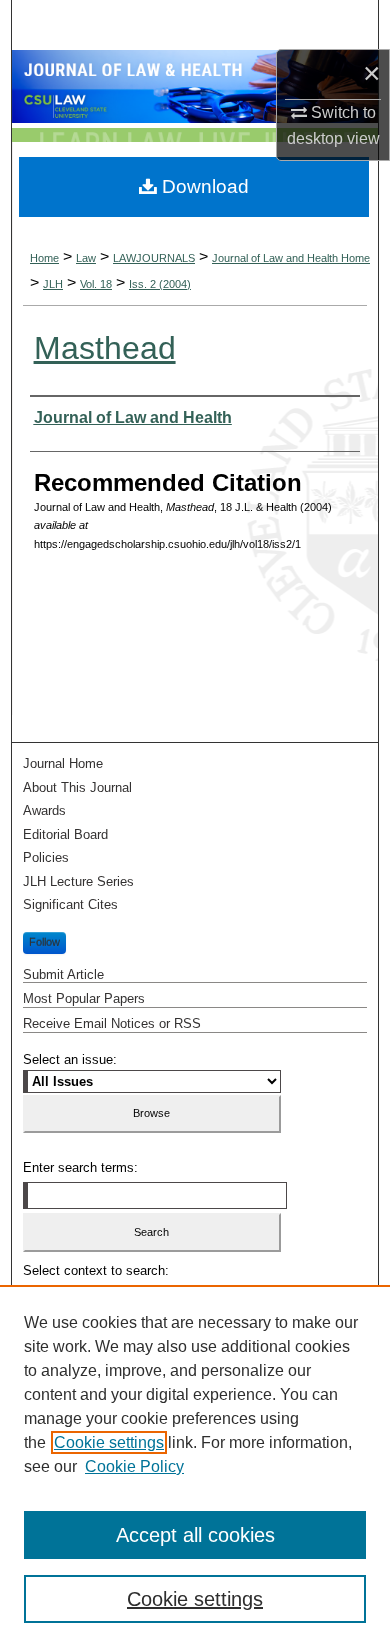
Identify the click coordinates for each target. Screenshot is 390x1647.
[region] (195, 1466)
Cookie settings (109, 1442)
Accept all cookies (195, 1535)
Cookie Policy (134, 1466)
